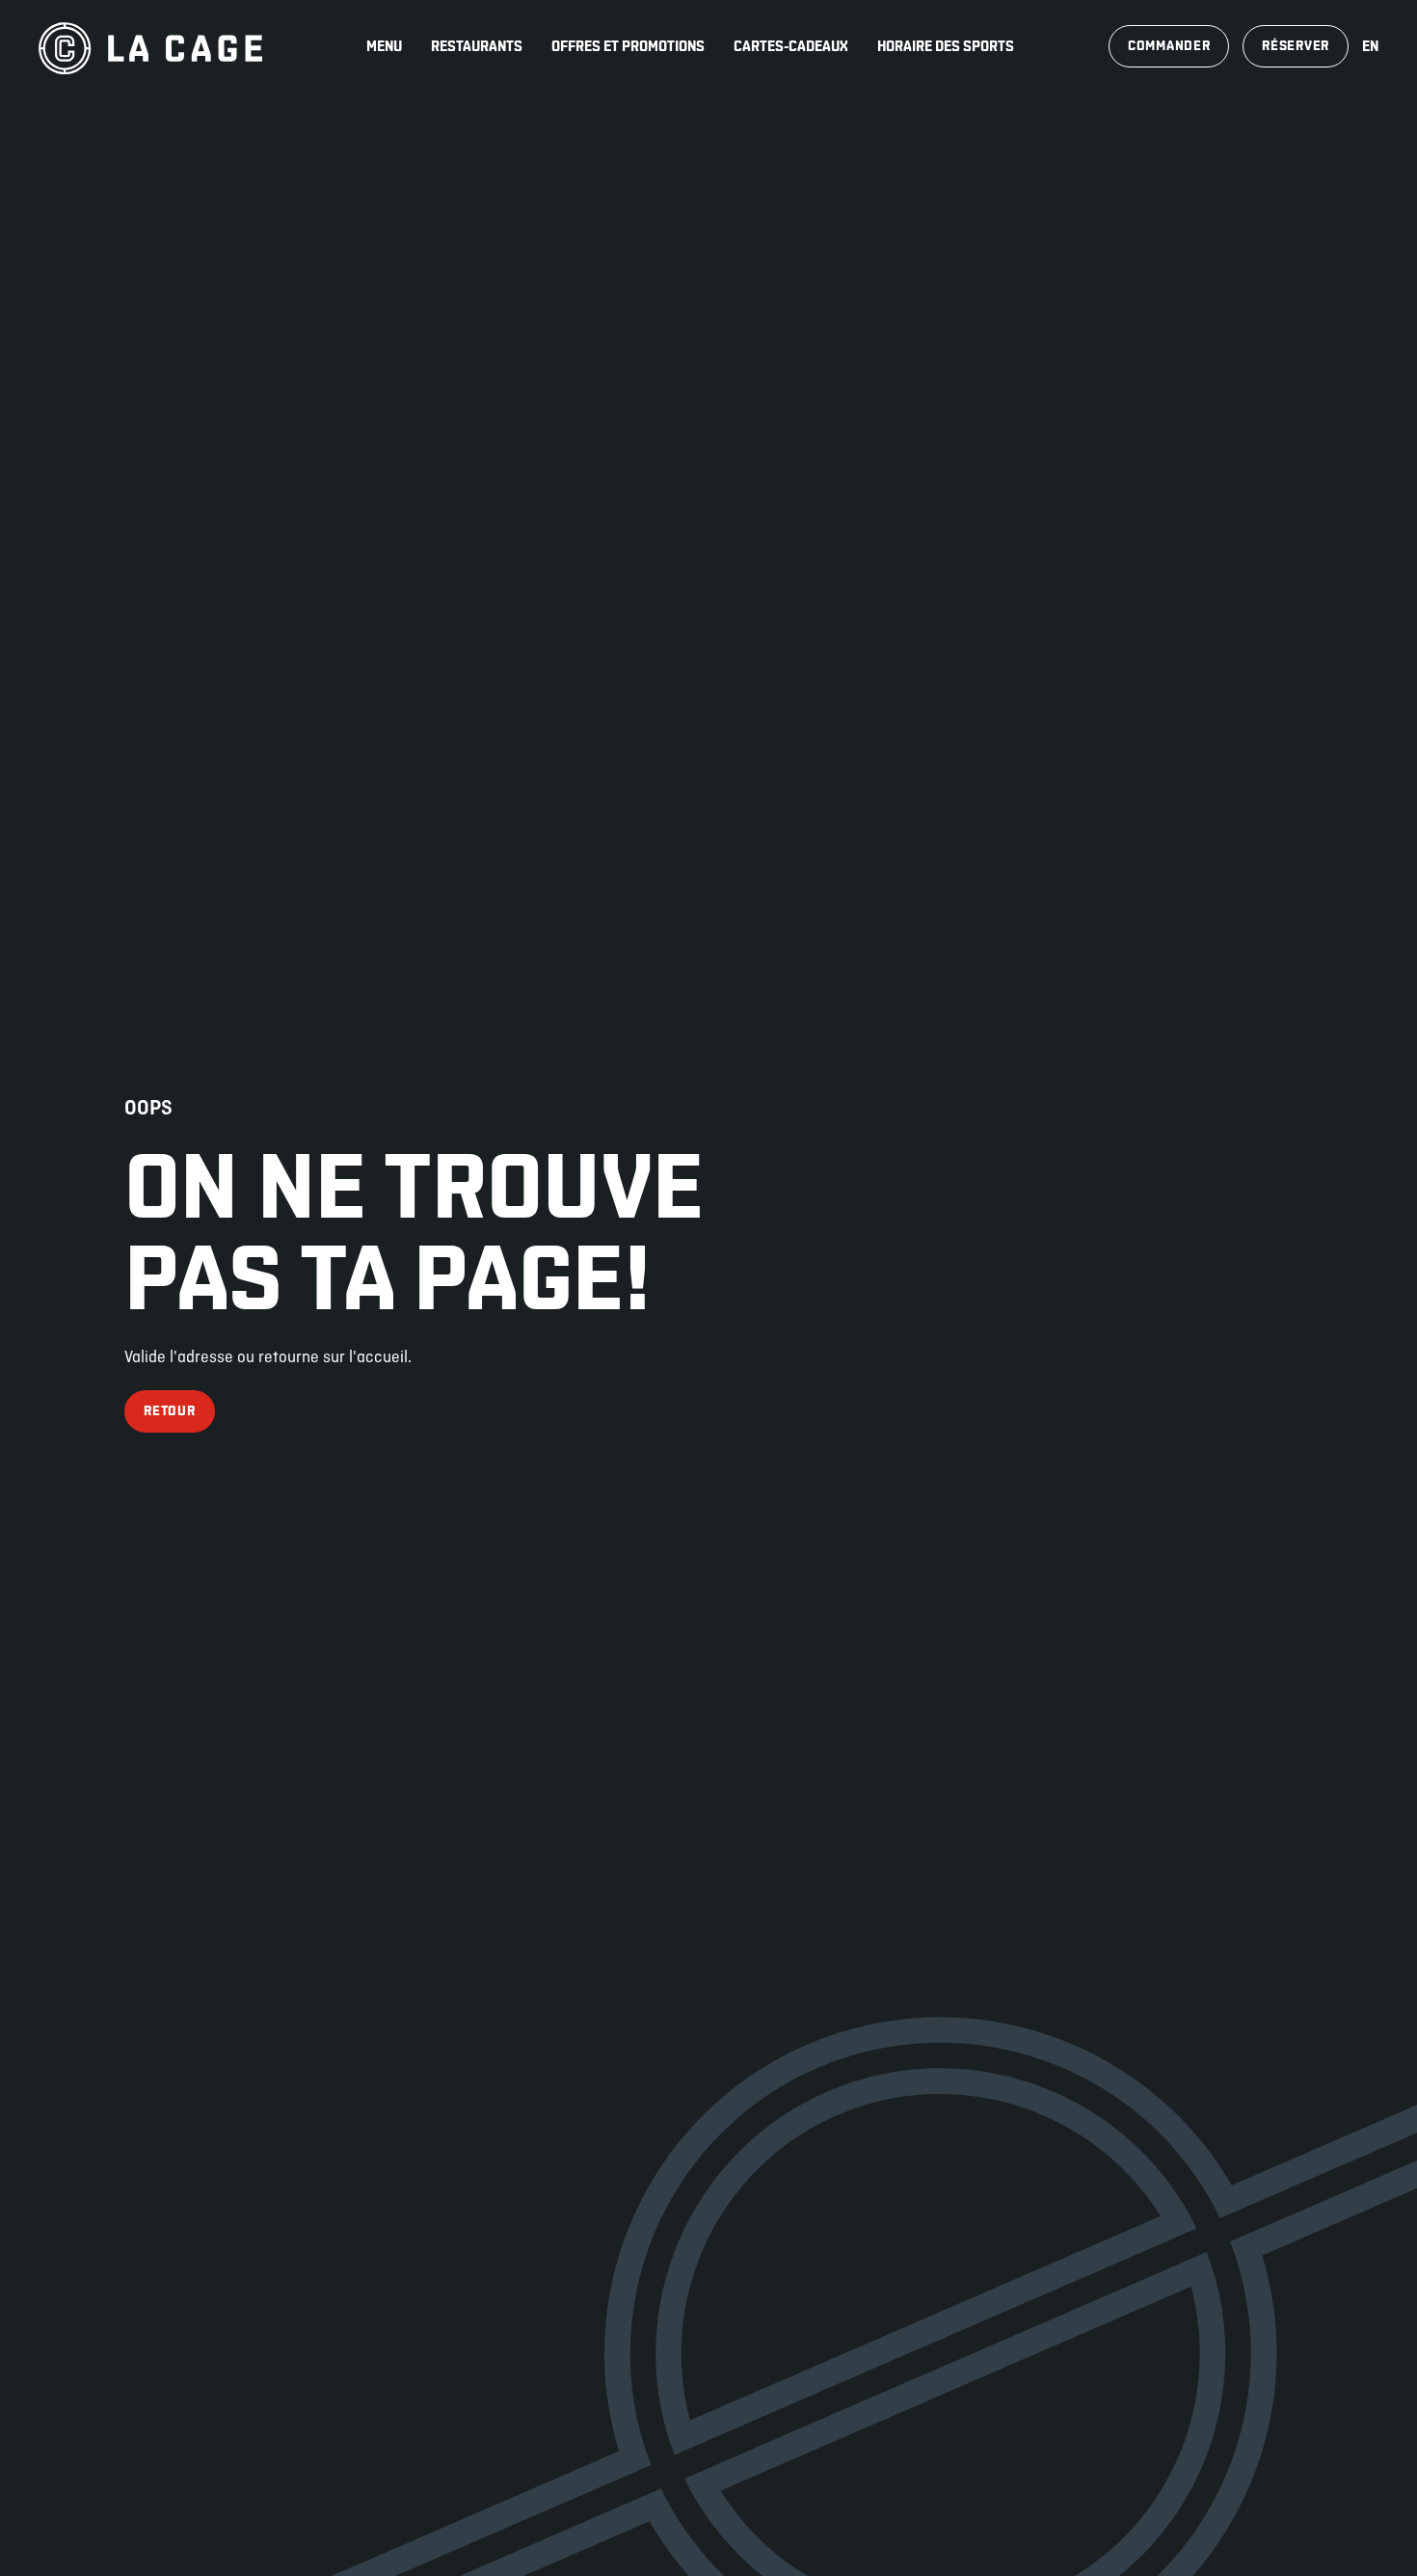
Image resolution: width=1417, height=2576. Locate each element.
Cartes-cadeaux (791, 46)
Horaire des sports (946, 46)
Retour (169, 1411)
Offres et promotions (628, 46)
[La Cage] (150, 46)
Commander (1169, 46)
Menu (384, 46)
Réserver (1296, 46)
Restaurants (477, 46)
